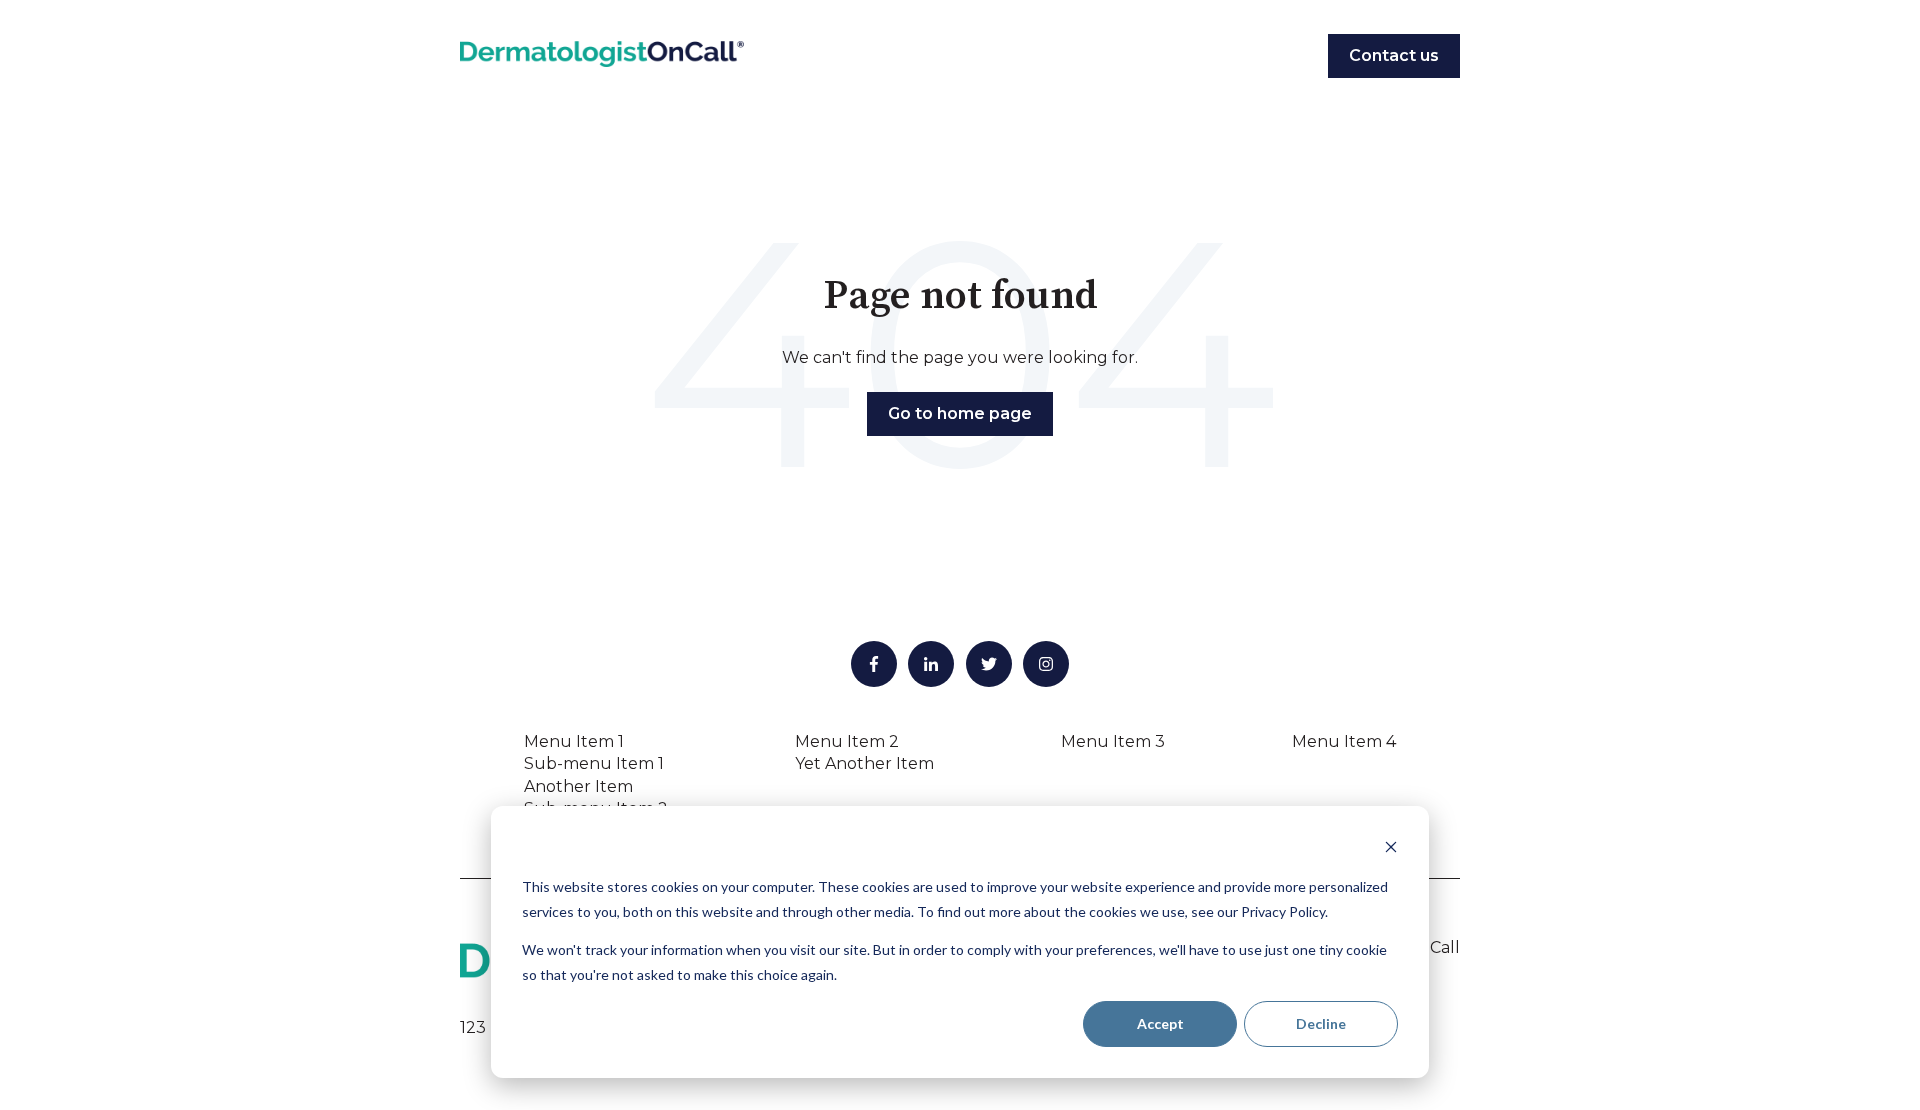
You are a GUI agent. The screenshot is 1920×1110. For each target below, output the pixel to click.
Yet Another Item (864, 763)
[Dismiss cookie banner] (1391, 849)
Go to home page (960, 413)
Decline (1321, 1023)
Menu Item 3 (1113, 741)
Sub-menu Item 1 (594, 763)
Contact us (1394, 55)
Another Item (578, 786)
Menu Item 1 (574, 741)
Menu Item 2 (847, 741)
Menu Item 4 (1344, 741)
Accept (1160, 1023)
